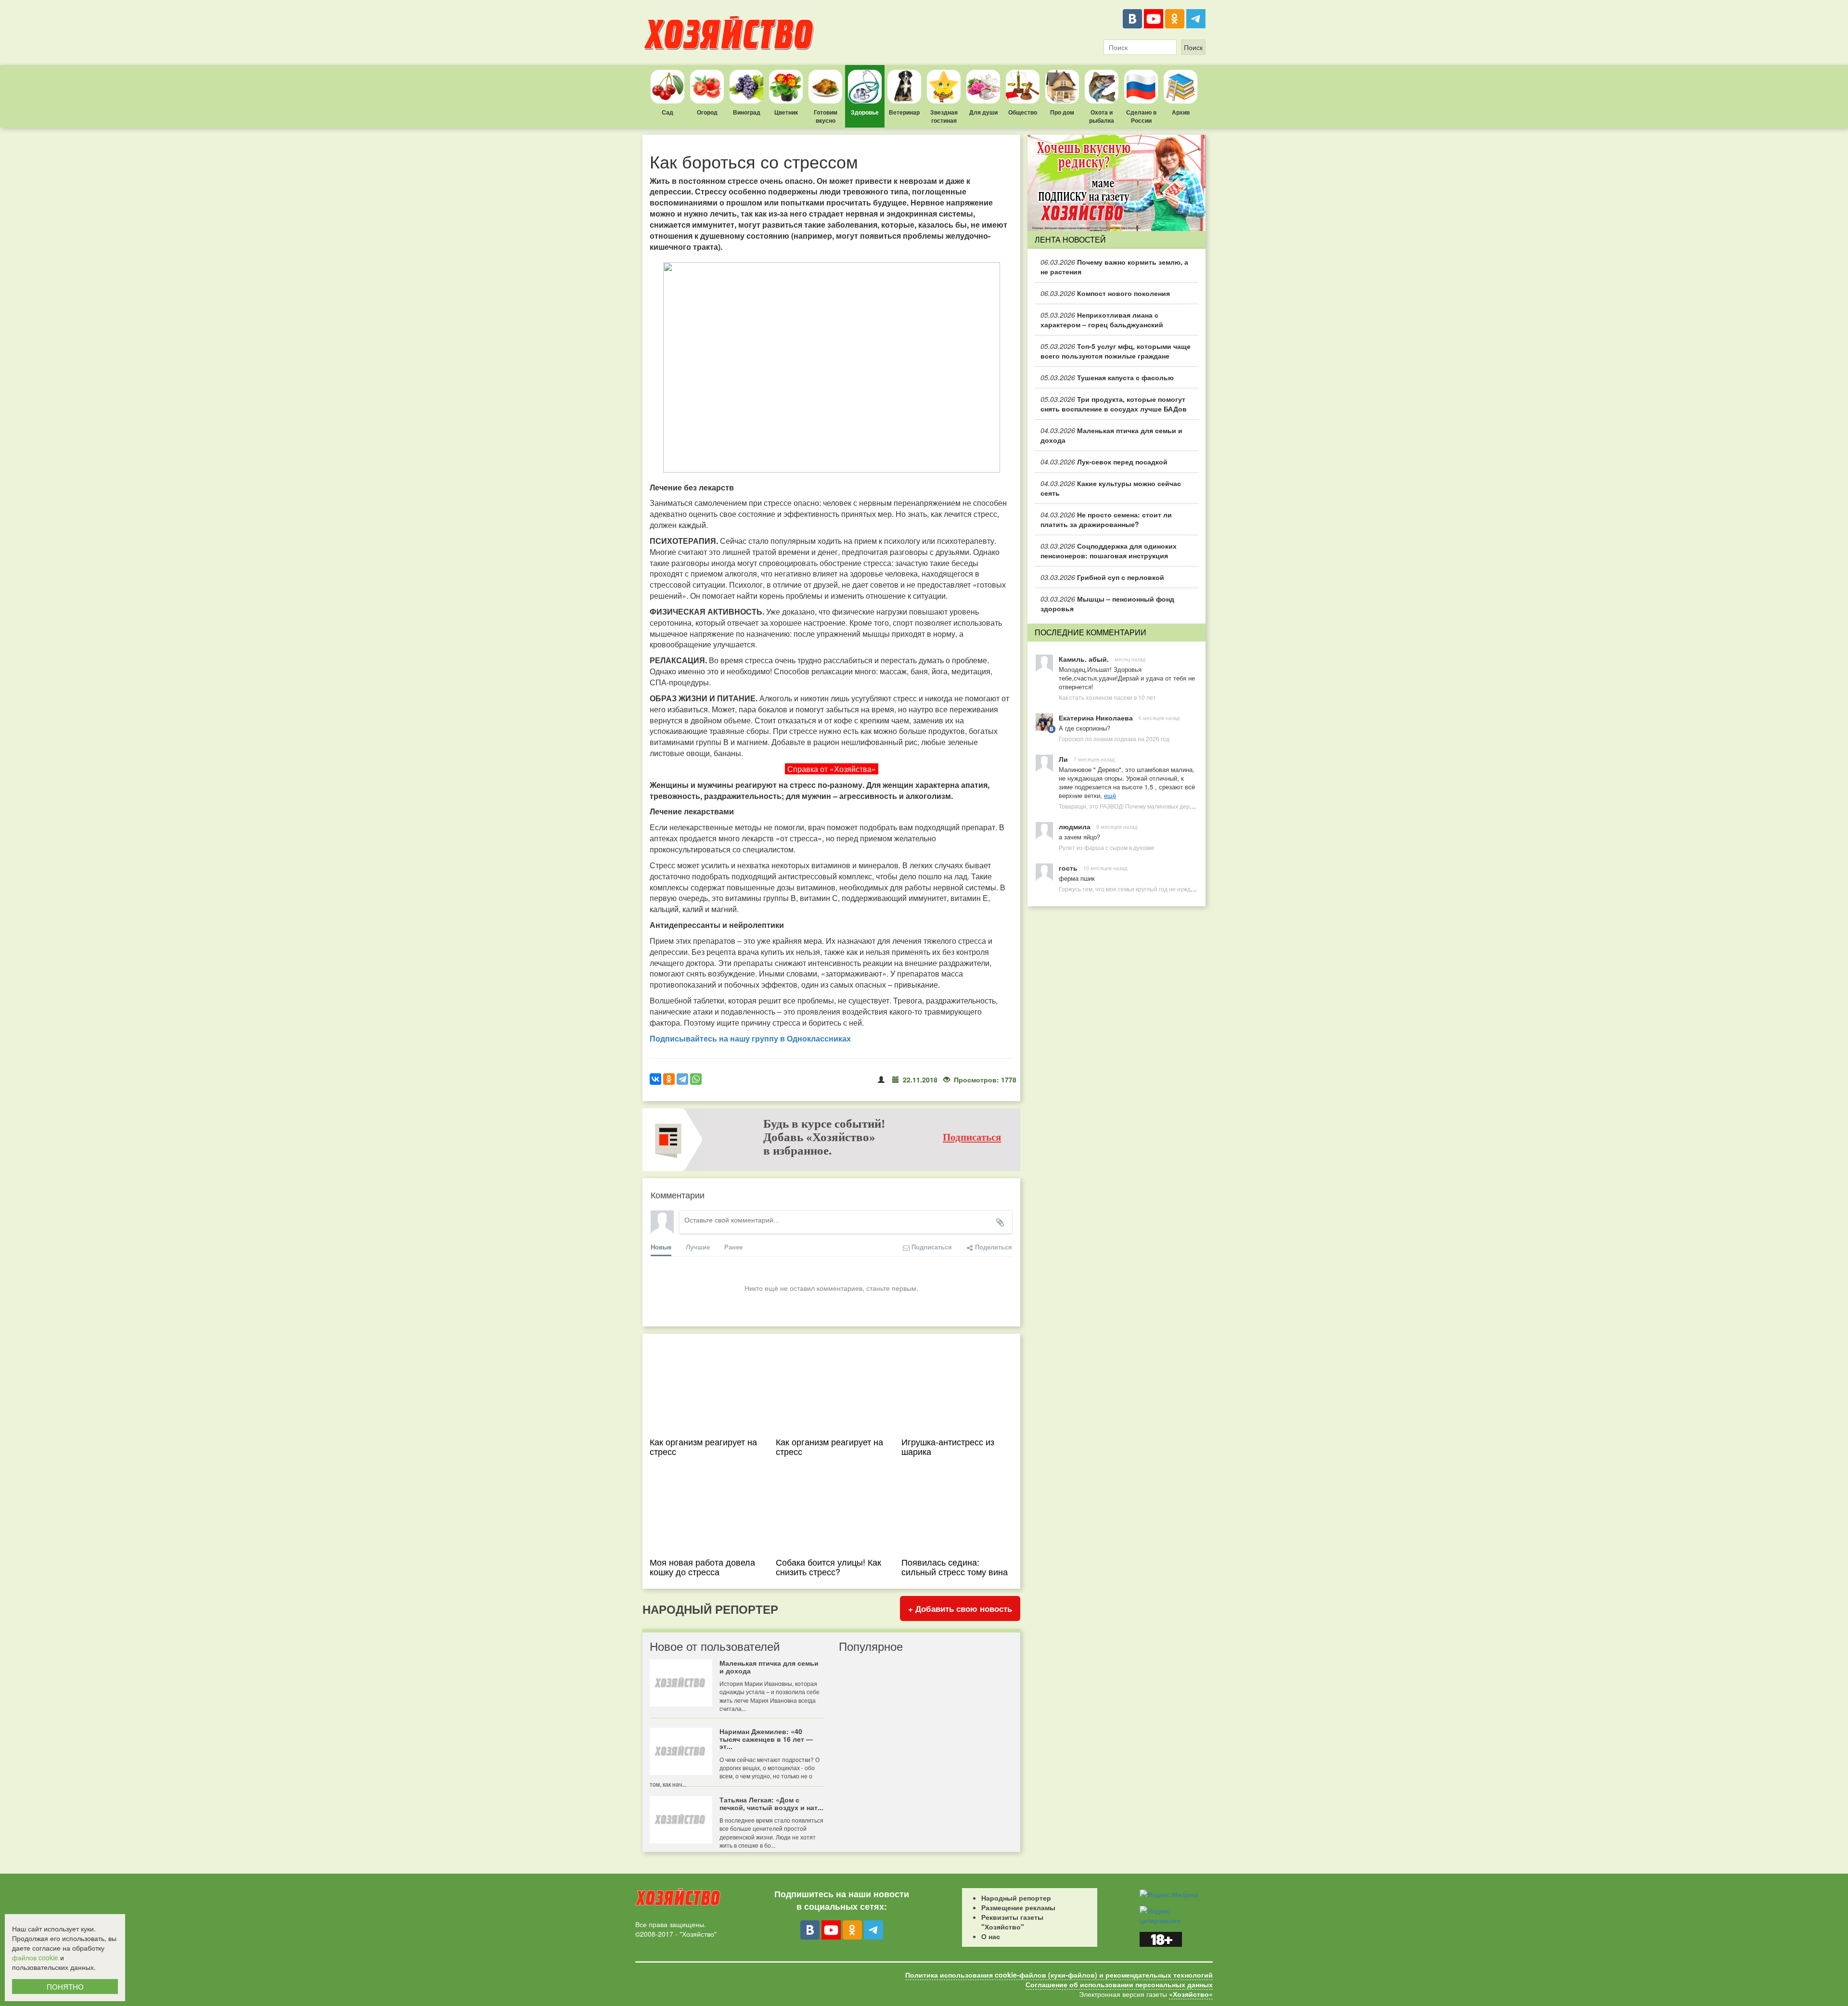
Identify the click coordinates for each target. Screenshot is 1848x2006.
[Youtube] (1154, 19)
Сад (667, 112)
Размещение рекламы (1018, 1907)
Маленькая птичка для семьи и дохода (1111, 435)
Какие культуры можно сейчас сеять (1111, 488)
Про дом (1062, 112)
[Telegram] (1196, 19)
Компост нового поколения (1105, 293)
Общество (1023, 112)
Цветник (786, 112)
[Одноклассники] (1175, 19)
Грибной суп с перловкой (1102, 577)
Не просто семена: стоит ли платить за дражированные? (1106, 519)
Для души (983, 112)
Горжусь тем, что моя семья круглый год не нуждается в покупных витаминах (1164, 889)
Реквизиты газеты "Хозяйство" (1012, 1922)
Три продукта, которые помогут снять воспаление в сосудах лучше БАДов (1114, 404)
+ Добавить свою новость (960, 1608)
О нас (991, 1936)
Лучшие (698, 1247)
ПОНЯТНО (65, 1987)
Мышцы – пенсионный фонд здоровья (1107, 604)
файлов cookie (35, 1957)
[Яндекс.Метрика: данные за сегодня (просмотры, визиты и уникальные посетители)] (1169, 1894)
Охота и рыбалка (1102, 116)
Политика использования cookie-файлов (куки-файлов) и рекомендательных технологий (1059, 1975)
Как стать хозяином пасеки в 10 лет (1107, 697)
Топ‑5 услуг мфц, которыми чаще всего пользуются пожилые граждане (1116, 351)
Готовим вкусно (826, 116)
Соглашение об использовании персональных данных (1119, 1984)
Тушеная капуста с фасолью (1107, 377)
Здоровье (865, 112)
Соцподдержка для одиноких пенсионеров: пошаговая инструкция (1109, 551)
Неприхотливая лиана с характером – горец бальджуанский (1102, 320)
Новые (661, 1247)
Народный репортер (1016, 1898)
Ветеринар (904, 112)
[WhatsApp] (696, 1079)
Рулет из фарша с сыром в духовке (1107, 847)
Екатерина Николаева (1096, 718)
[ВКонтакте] (1132, 19)
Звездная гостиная (944, 116)
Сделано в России (1141, 116)
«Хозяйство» (1191, 1994)
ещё (1110, 795)
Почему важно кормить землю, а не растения (1114, 267)
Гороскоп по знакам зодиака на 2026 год (1114, 739)
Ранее (733, 1247)
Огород (707, 112)
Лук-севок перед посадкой (1104, 462)
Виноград (747, 112)
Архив (1181, 112)
